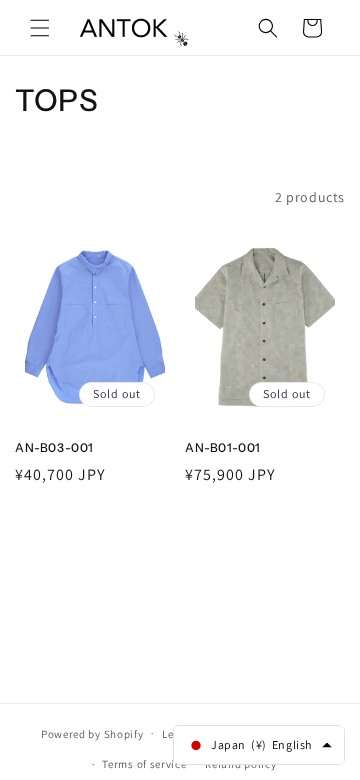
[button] (40, 28)
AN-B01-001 (223, 447)
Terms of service (144, 764)
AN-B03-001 (54, 447)
